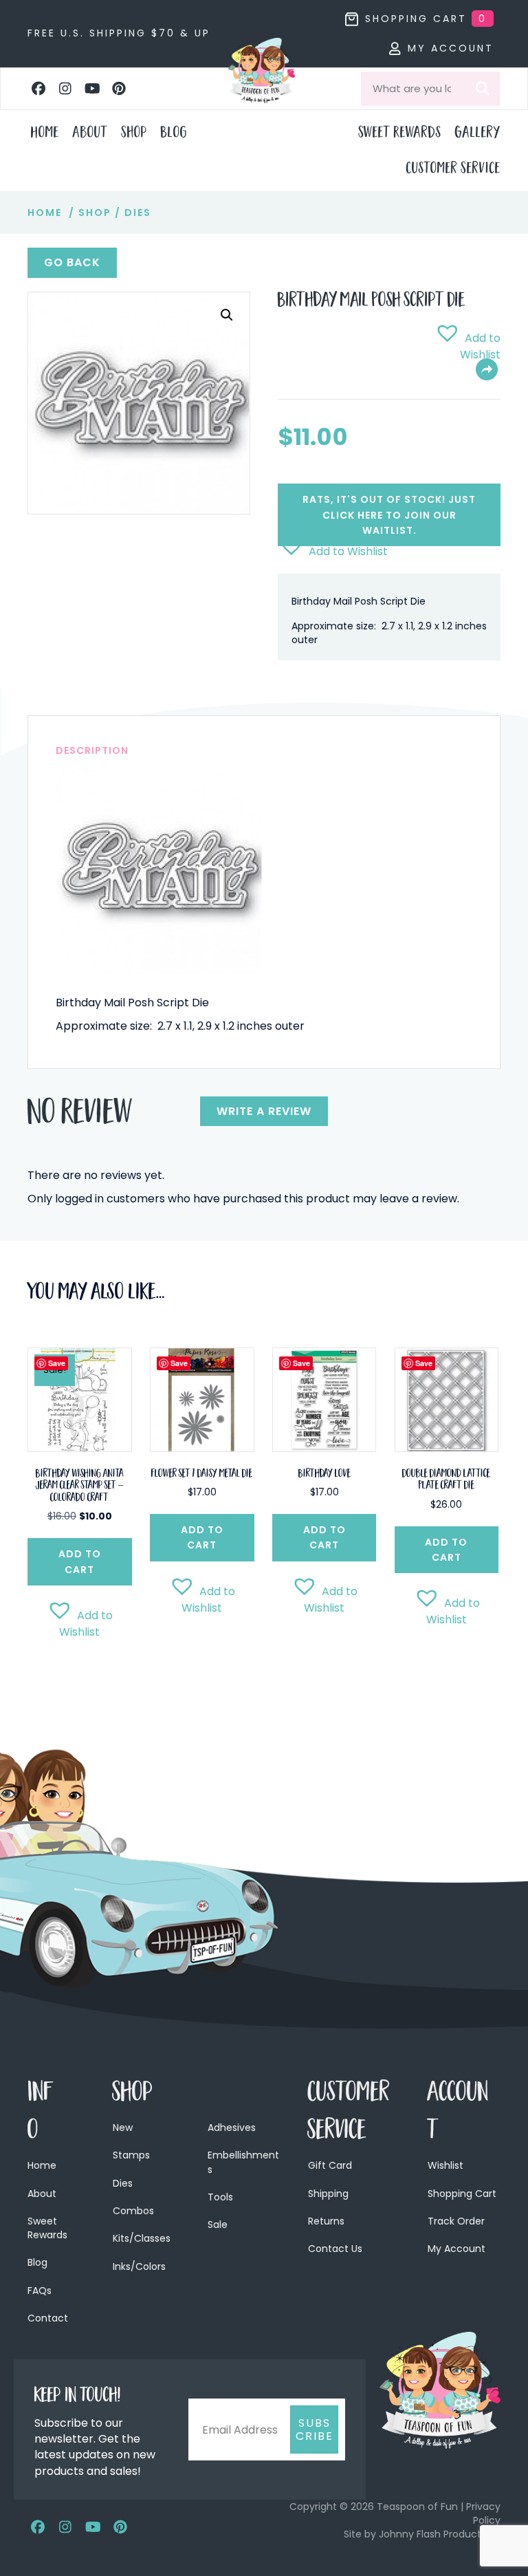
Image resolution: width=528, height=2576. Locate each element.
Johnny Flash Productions (440, 2534)
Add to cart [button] (80, 1561)
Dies (138, 213)
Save (57, 1363)
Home (45, 213)
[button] (38, 89)
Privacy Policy (483, 2513)
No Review (80, 1116)
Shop (95, 213)
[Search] (483, 89)
